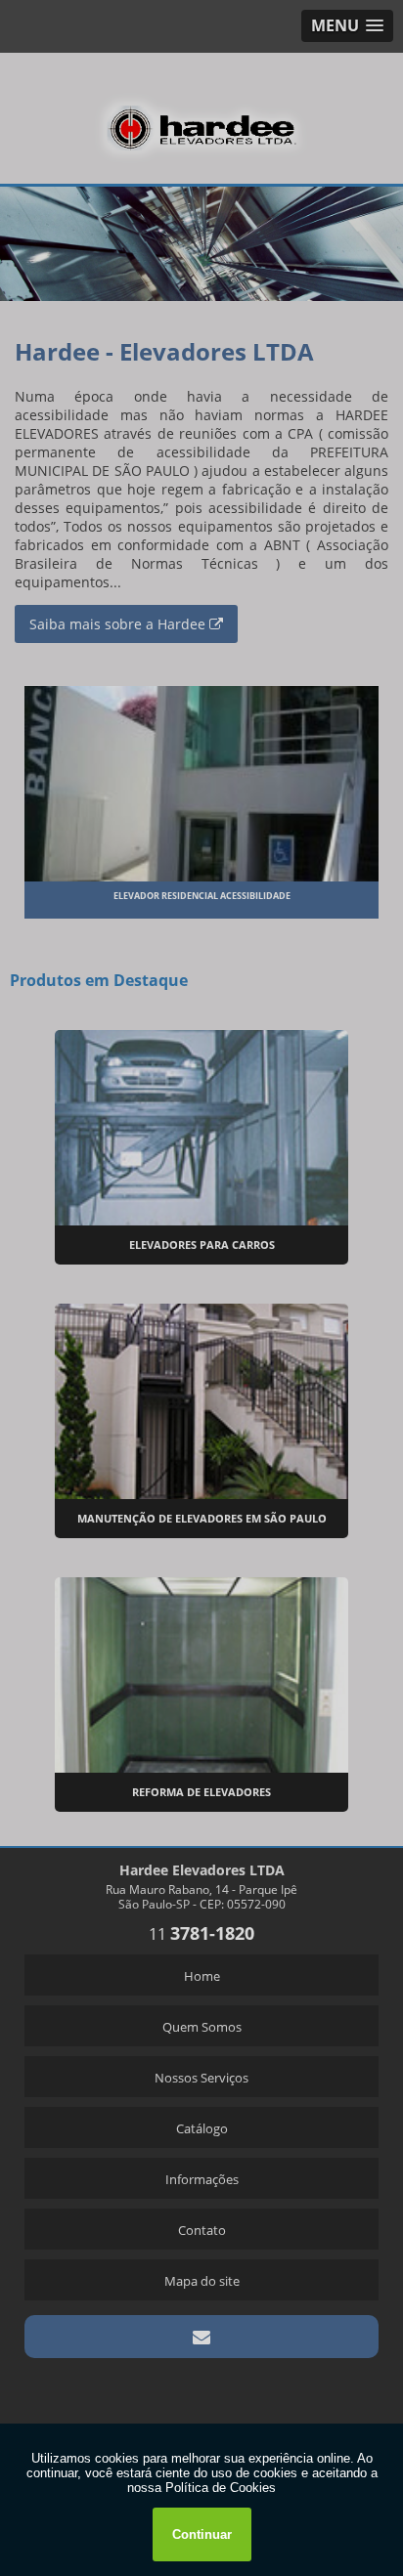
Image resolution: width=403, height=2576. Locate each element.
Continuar (202, 2534)
